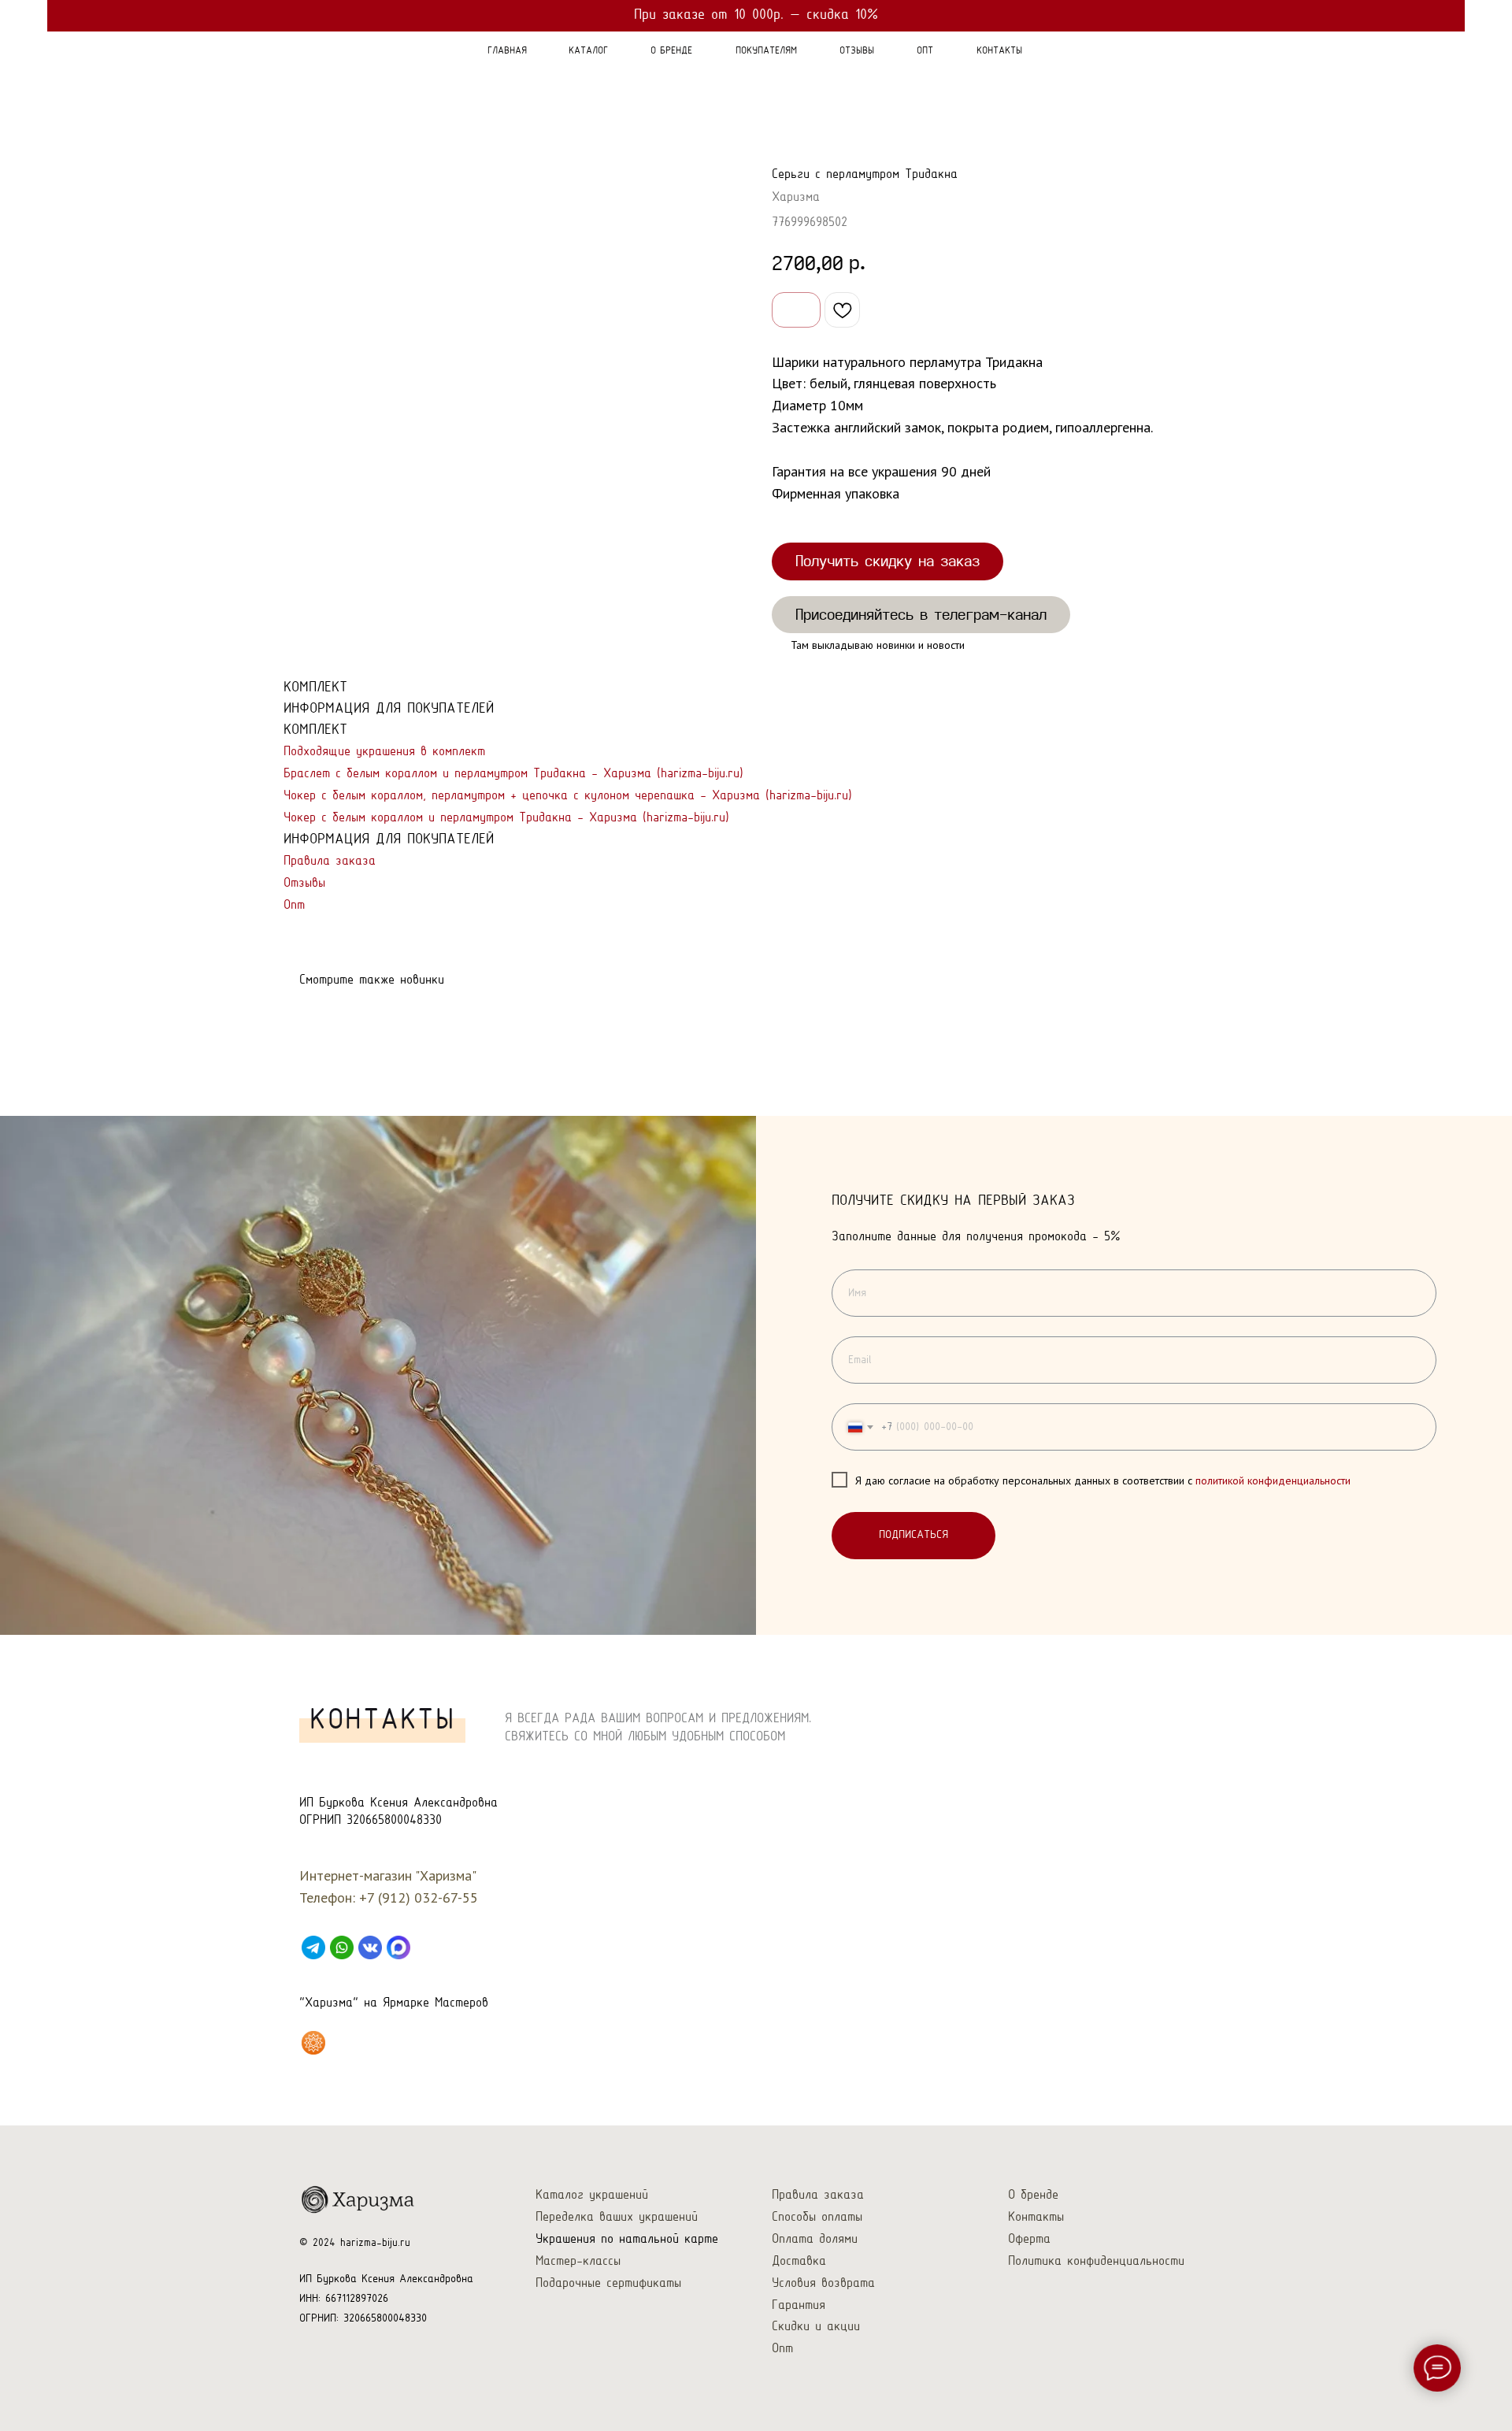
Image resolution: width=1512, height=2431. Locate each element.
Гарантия (799, 2305)
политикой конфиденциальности (1273, 1480)
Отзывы (304, 883)
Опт (294, 905)
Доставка (799, 2261)
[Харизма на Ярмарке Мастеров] (313, 2043)
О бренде (1033, 2195)
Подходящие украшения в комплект (384, 752)
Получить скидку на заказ (888, 561)
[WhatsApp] (342, 1947)
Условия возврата (823, 2283)
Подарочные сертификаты (608, 2283)
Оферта (1029, 2239)
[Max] (398, 1947)
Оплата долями (815, 2239)
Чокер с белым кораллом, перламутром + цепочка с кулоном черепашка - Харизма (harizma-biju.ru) (568, 796)
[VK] (370, 1947)
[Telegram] (313, 1947)
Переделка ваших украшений (617, 2217)
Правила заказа (330, 861)
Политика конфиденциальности (1096, 2261)
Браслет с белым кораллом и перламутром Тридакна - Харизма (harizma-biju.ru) (513, 774)
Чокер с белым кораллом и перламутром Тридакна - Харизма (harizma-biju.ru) (506, 818)
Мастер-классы (578, 2261)
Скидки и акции (816, 2327)
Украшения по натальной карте (627, 2239)
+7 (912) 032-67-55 (419, 1897)
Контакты (1036, 2217)
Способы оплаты (817, 2217)
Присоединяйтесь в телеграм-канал (921, 614)
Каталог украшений (592, 2195)
